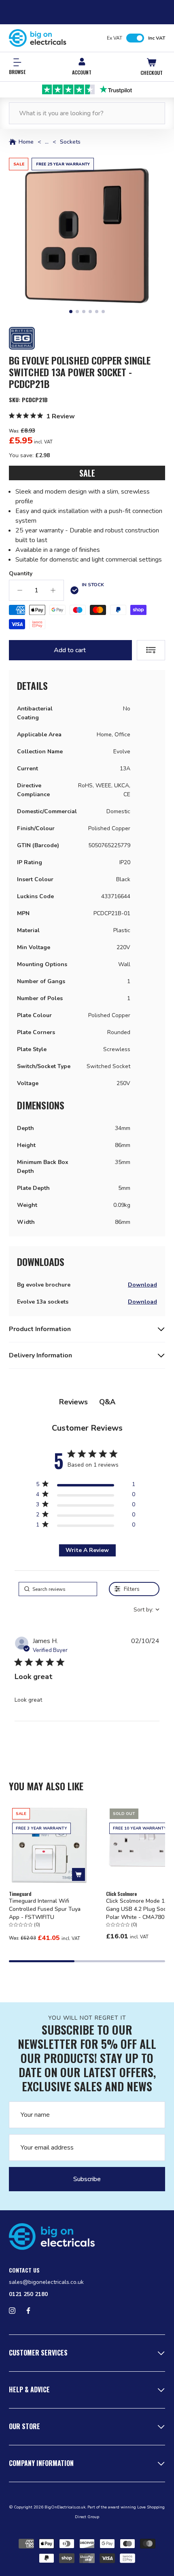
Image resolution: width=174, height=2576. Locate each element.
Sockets (70, 142)
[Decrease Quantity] (20, 590)
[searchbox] (58, 1589)
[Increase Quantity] (53, 590)
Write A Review (87, 1550)
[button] (87, 236)
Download (142, 1285)
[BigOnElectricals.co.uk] (38, 38)
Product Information (40, 1329)
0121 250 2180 (28, 2294)
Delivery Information (40, 1355)
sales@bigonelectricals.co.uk (46, 2282)
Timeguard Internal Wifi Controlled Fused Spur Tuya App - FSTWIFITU (45, 1909)
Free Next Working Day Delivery (87, 89)
